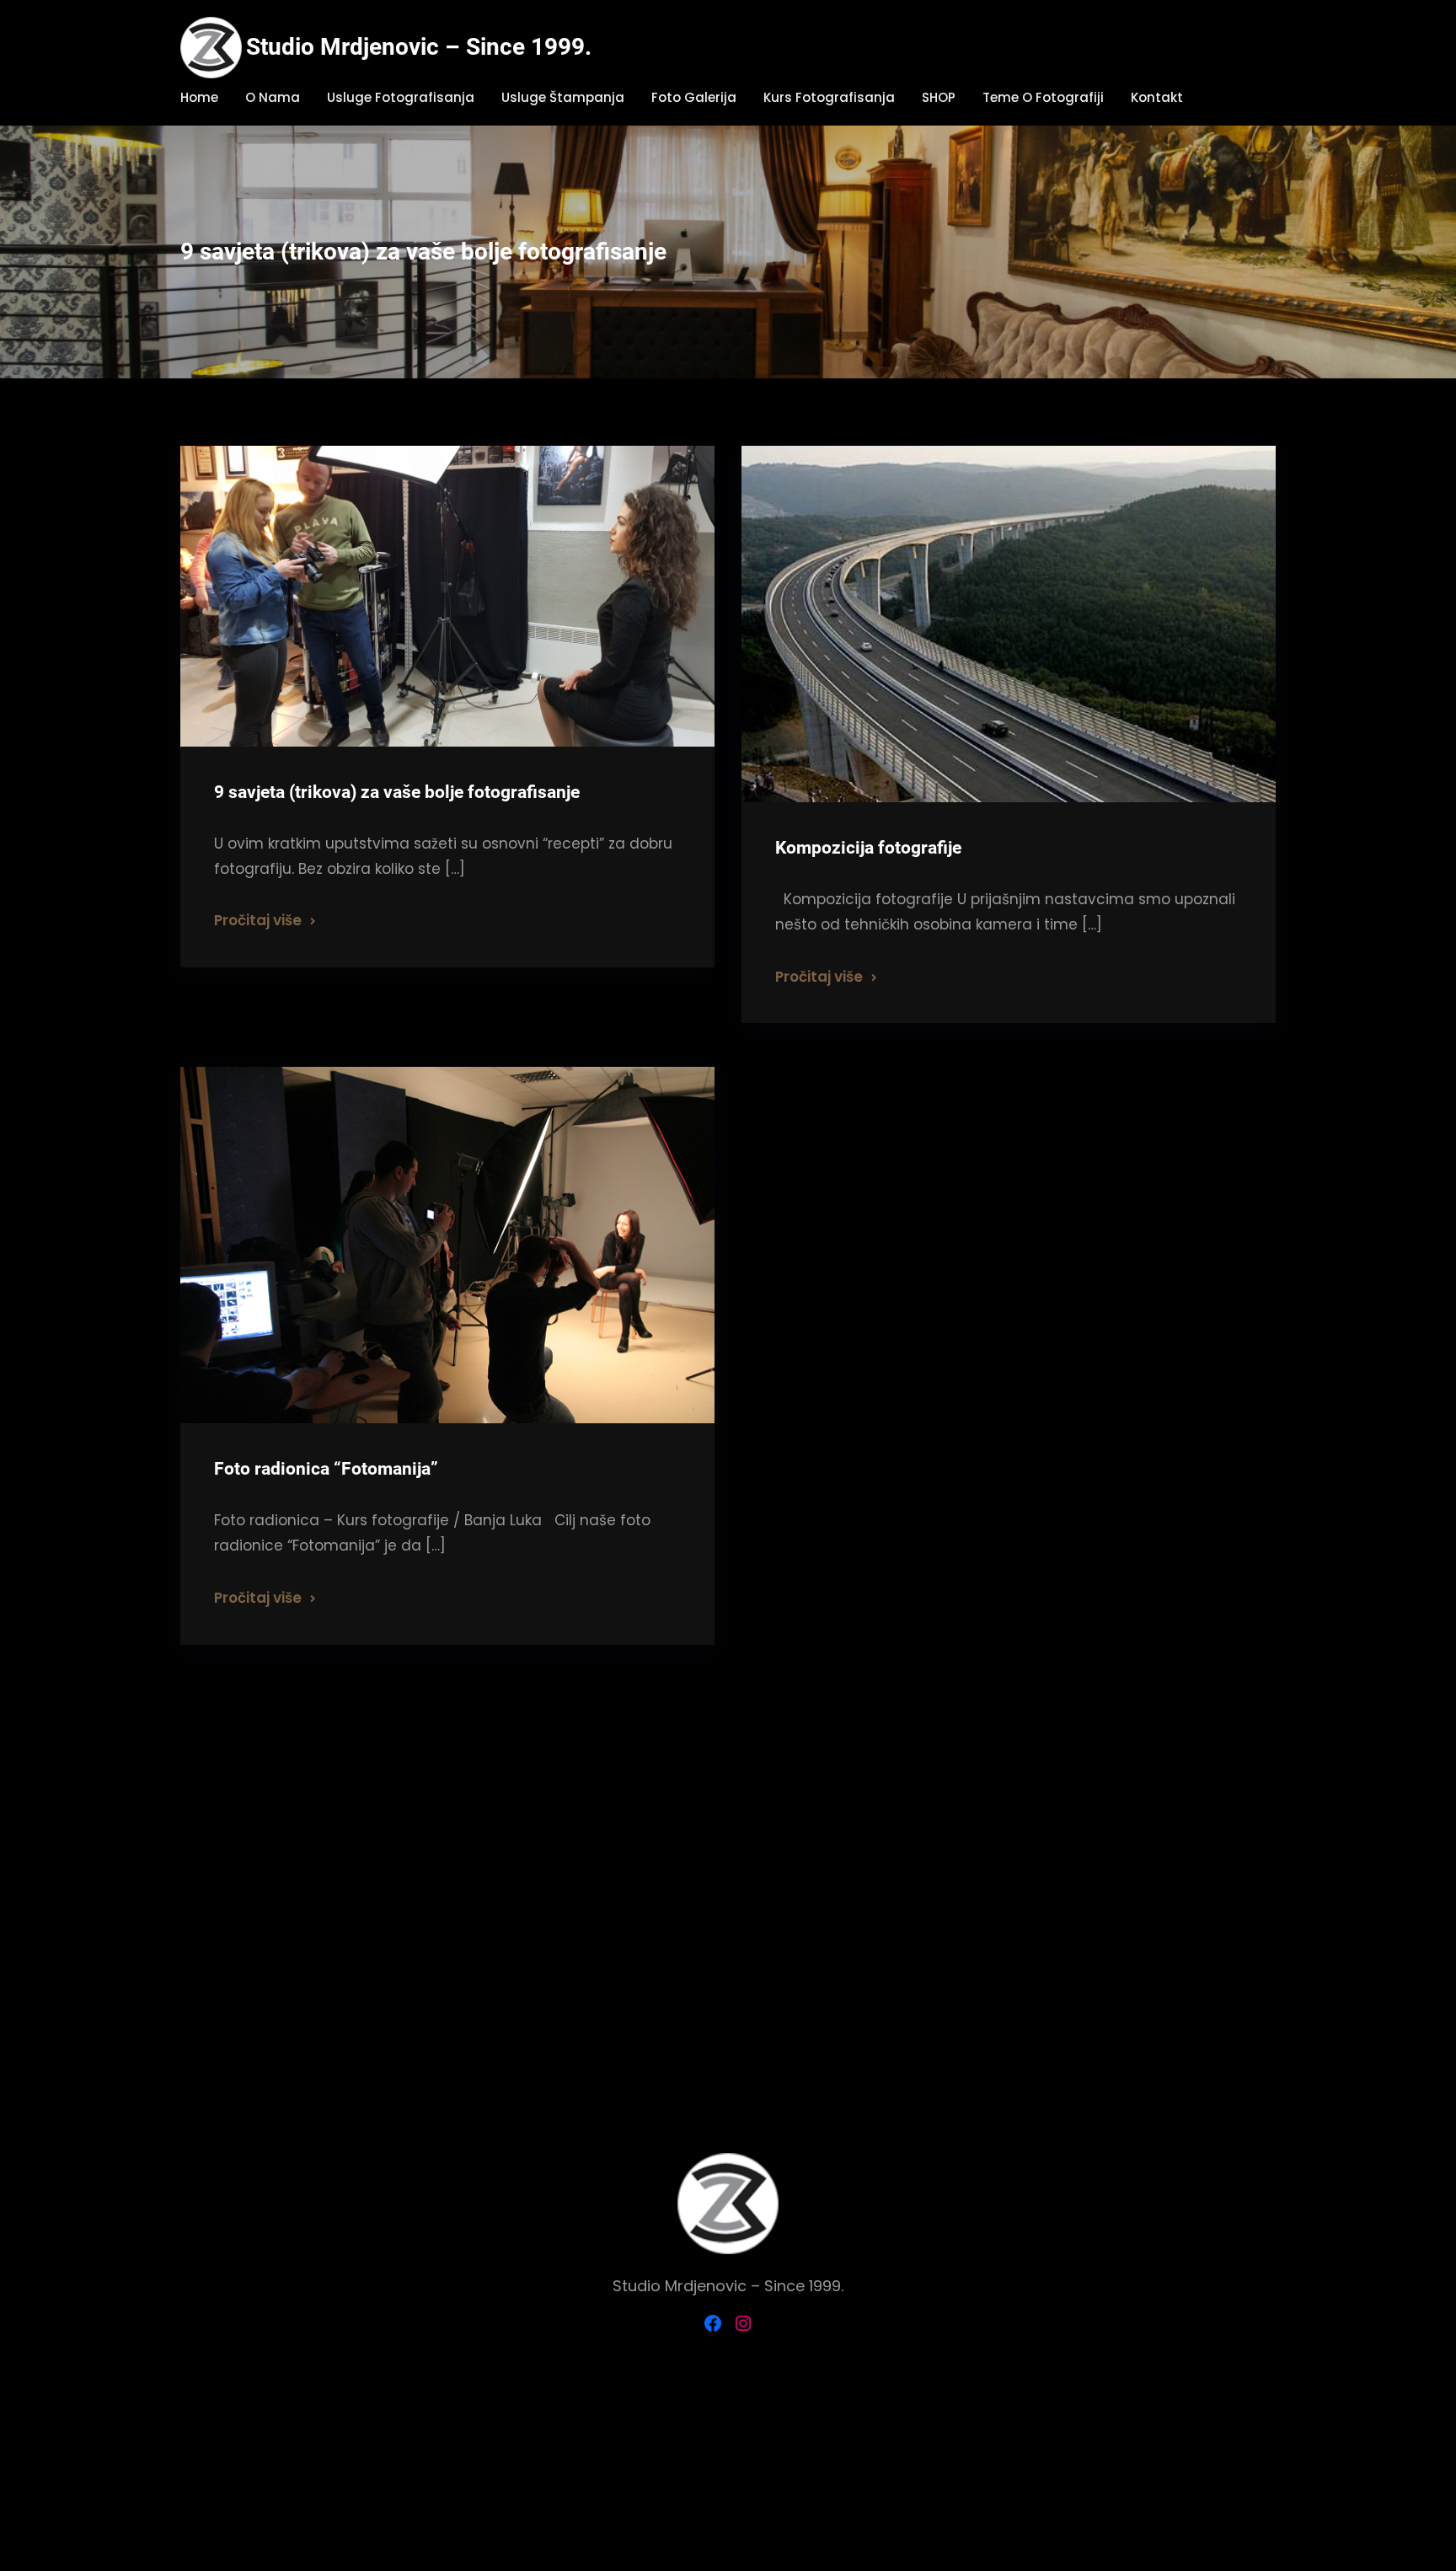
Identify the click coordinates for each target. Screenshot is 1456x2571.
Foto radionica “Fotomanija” (326, 1469)
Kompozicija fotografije (868, 848)
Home (199, 97)
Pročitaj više (258, 920)
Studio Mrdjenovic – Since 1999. (419, 47)
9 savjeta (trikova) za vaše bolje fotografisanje (397, 792)
